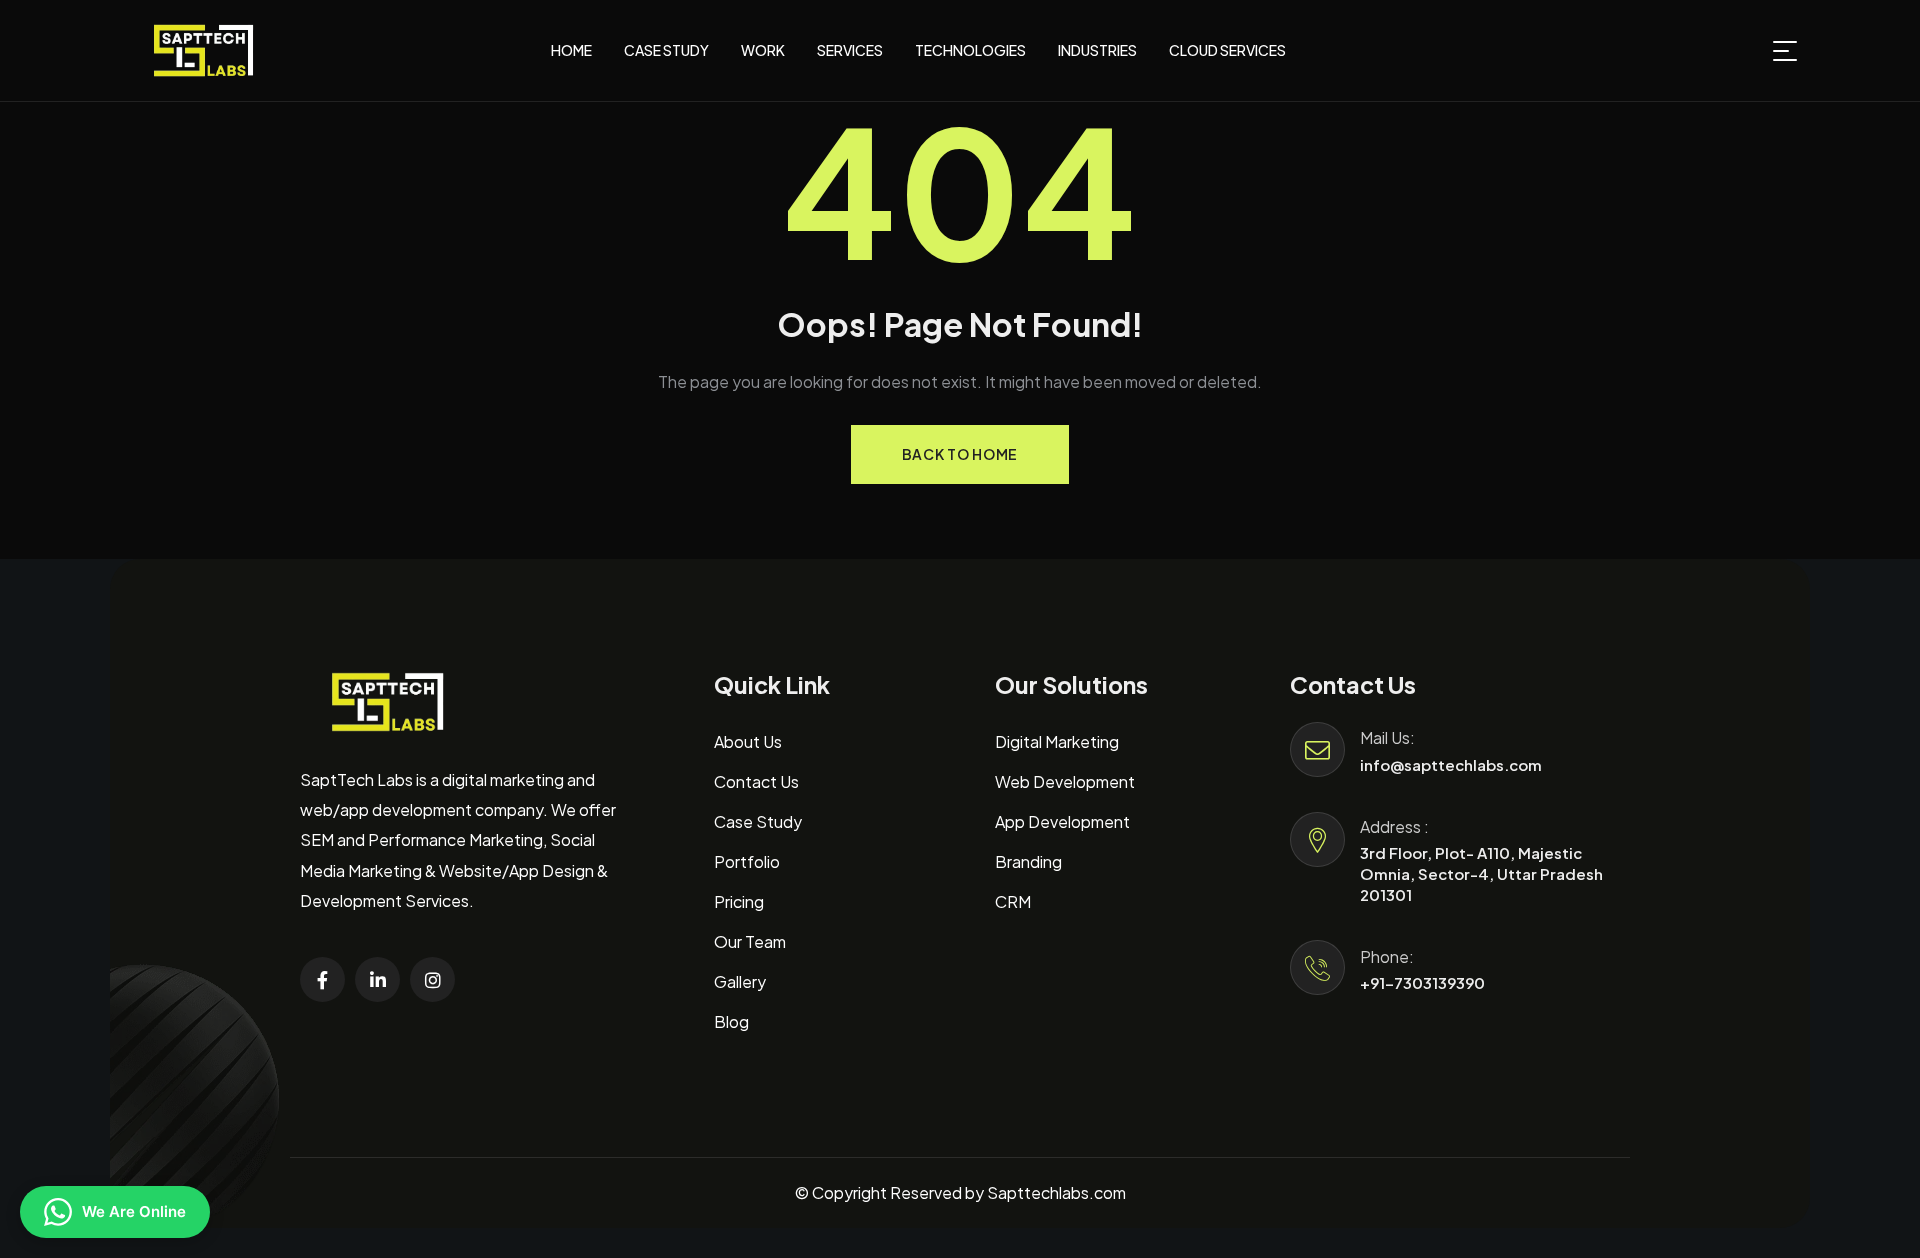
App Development (1062, 821)
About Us (748, 741)
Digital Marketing (1057, 741)
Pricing (739, 901)
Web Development (1065, 781)
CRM (1013, 901)
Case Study (758, 821)
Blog (731, 1021)
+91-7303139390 (1422, 982)
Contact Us (756, 781)
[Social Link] (322, 979)
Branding (1028, 861)
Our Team (750, 941)
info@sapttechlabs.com (1451, 764)
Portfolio (747, 861)
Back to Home (960, 454)
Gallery (740, 981)
